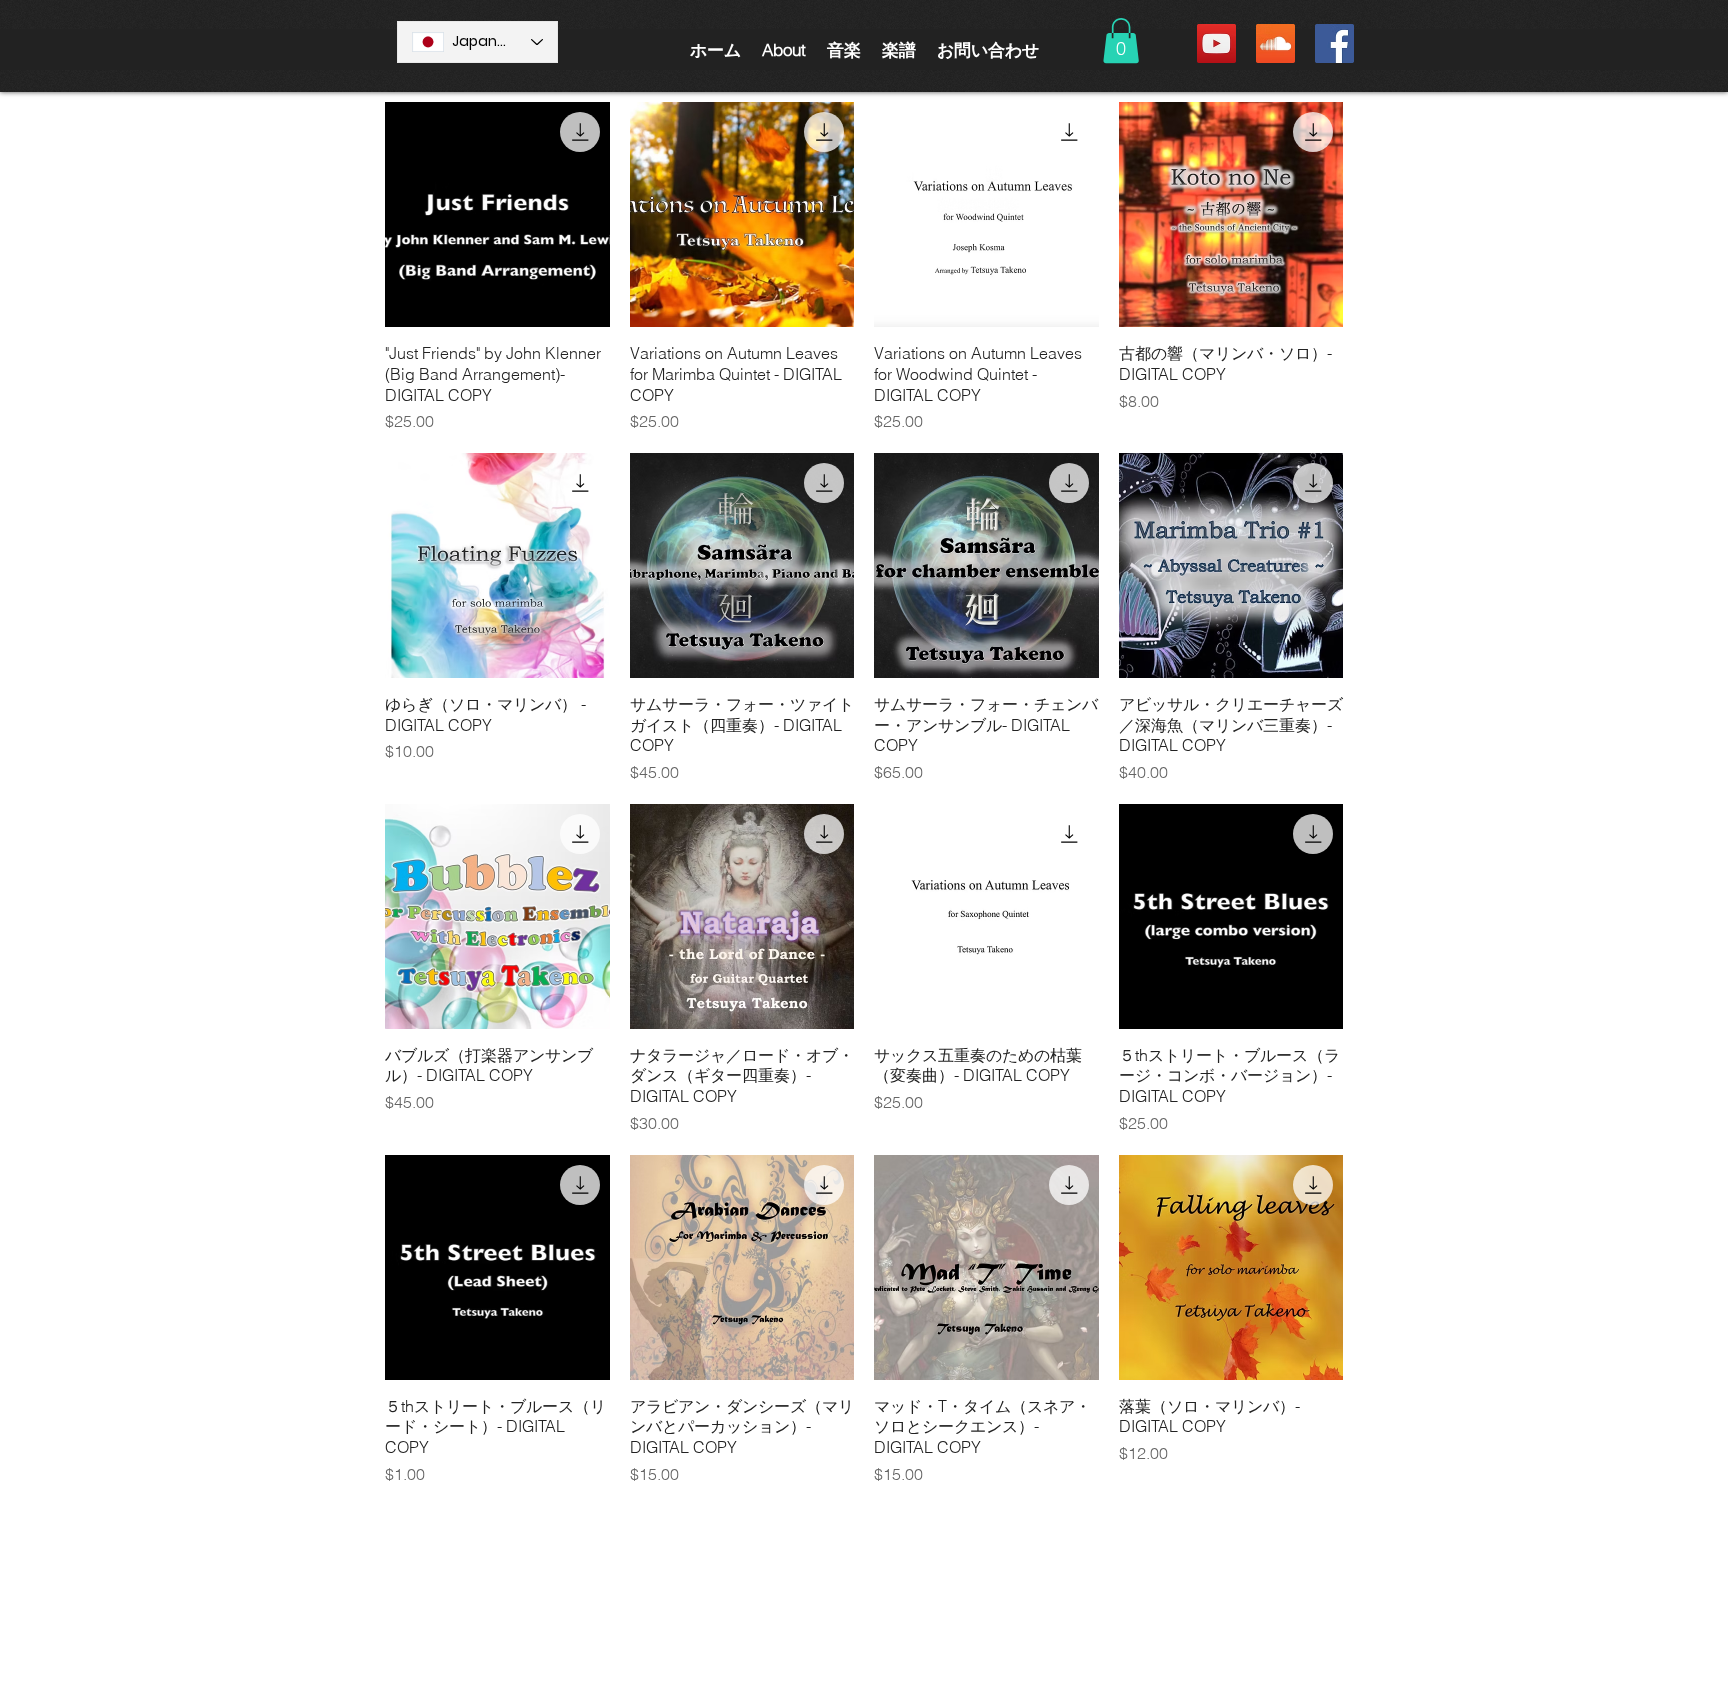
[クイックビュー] (497, 214)
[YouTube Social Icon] (1216, 43)
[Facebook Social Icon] (1334, 43)
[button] (783, 49)
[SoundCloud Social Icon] (1275, 43)
